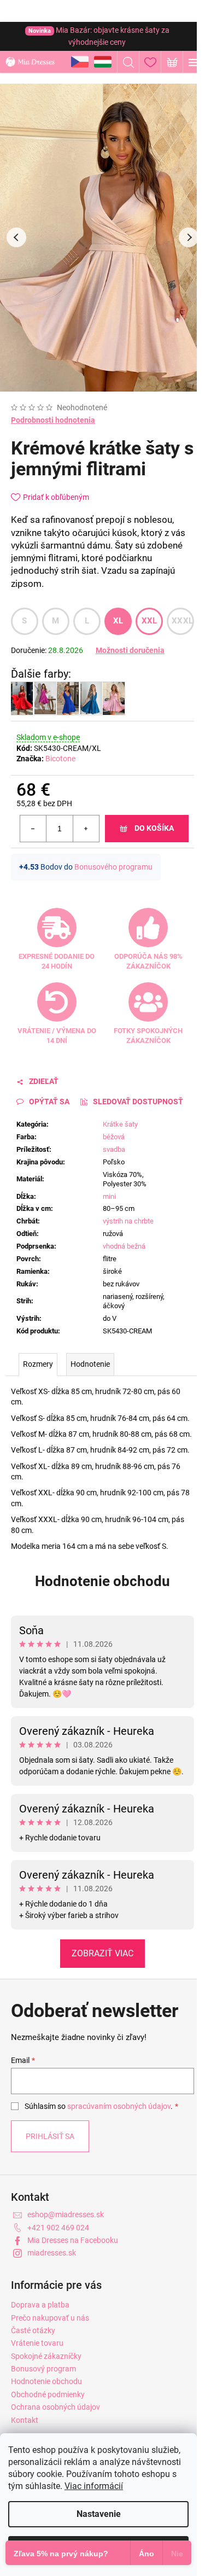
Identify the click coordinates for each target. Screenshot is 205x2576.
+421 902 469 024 (58, 2228)
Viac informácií (94, 2486)
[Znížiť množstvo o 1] (33, 829)
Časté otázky (33, 2330)
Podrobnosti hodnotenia (53, 420)
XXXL (182, 621)
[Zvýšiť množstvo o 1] (86, 829)
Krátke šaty (120, 1124)
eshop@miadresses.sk (66, 2214)
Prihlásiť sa (50, 2136)
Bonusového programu (113, 867)
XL (118, 621)
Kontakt (25, 2420)
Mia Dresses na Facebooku (73, 2240)
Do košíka (154, 828)
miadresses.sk (52, 2253)
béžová (114, 1137)
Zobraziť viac (102, 1953)
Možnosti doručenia (130, 650)
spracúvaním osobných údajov (119, 2106)
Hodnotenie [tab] (90, 1364)
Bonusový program (43, 2369)
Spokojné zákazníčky (46, 2356)
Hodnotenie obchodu (102, 1581)
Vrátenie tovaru (37, 2343)
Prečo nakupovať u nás (50, 2318)
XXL (150, 621)
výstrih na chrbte (128, 1221)
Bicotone (60, 759)
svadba (114, 1149)
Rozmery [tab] (38, 1364)
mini (109, 1196)
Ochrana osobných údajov (55, 2407)
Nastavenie (99, 2514)
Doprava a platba (40, 2305)
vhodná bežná (124, 1246)
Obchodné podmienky (48, 2394)
